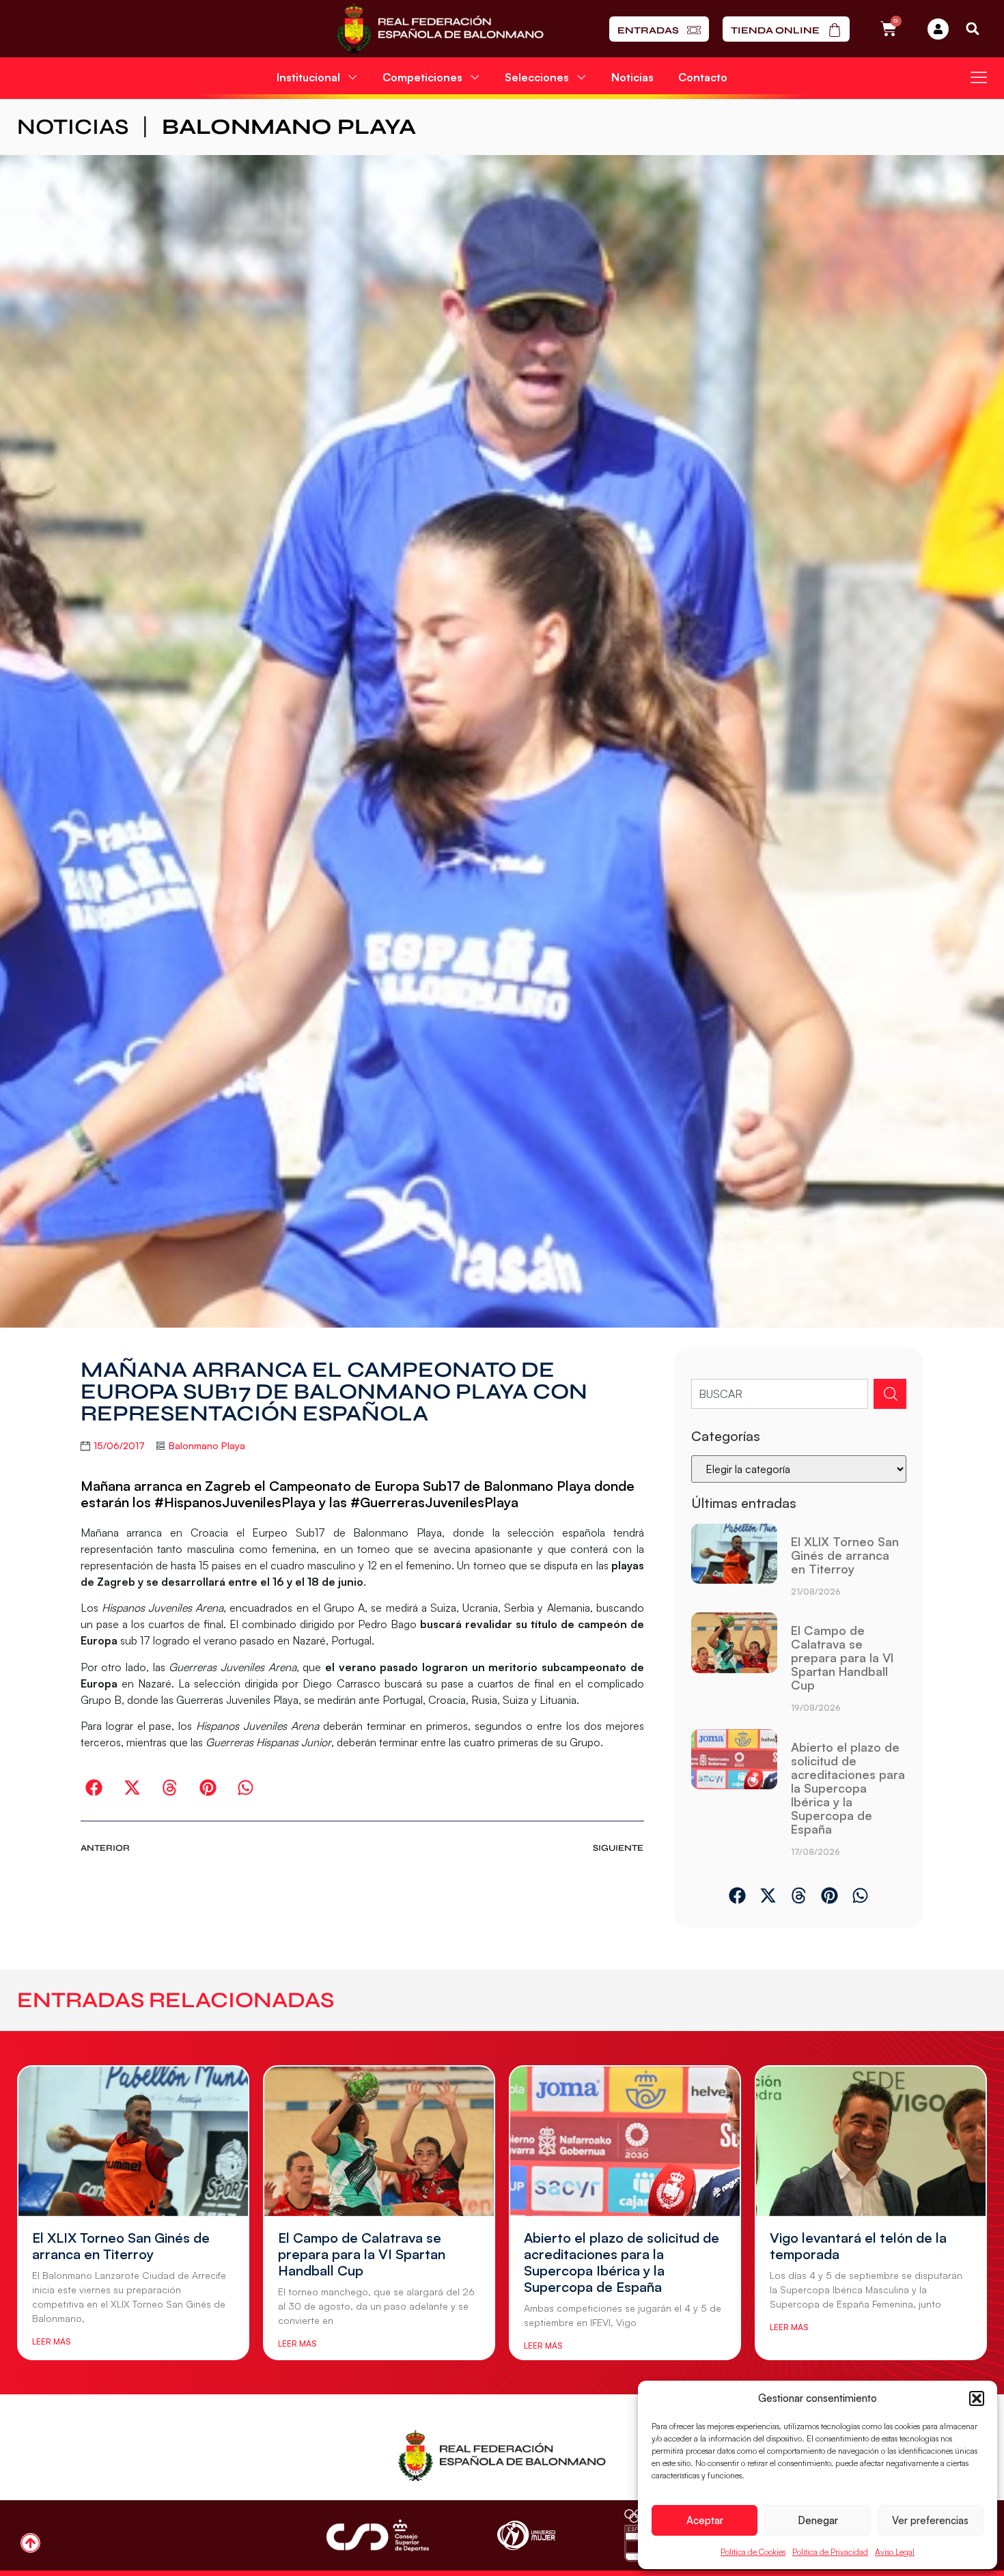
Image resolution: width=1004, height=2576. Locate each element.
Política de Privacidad (830, 2552)
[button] (977, 2398)
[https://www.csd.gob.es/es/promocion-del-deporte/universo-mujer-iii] (526, 2535)
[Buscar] (890, 1394)
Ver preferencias (930, 2520)
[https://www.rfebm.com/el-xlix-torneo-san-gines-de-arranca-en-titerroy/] (734, 1565)
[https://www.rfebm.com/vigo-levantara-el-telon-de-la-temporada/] (871, 2141)
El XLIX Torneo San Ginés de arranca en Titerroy (845, 1555)
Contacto (703, 77)
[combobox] (780, 1394)
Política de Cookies (753, 2552)
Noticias (632, 77)
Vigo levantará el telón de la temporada (858, 2246)
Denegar (818, 2520)
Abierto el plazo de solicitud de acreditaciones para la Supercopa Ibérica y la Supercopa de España (848, 1788)
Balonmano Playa (289, 127)
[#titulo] (30, 2543)
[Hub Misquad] (938, 29)
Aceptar (705, 2520)
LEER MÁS (51, 2341)
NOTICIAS (73, 127)
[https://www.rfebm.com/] (440, 29)
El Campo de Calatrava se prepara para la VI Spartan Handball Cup (842, 1657)
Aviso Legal (895, 2552)
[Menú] (979, 77)
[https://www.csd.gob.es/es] (378, 2535)
